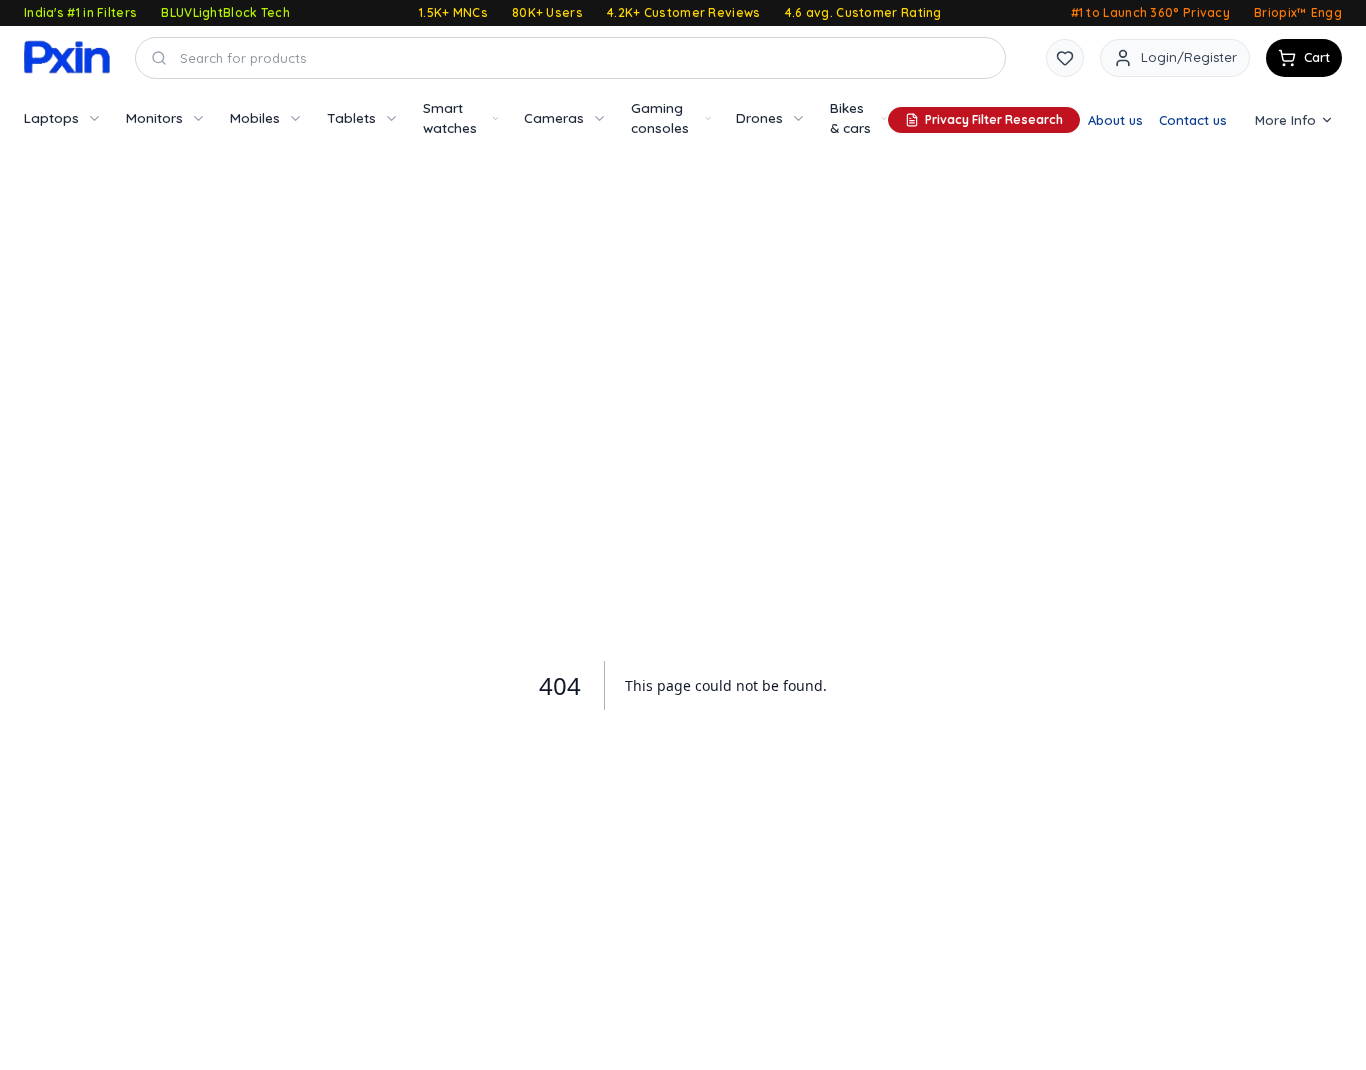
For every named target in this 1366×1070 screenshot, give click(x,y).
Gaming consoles (660, 117)
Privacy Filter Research (994, 119)
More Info (1285, 120)
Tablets (351, 117)
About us (1115, 120)
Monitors (154, 117)
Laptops (51, 117)
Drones (759, 117)
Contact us (1193, 120)
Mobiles (255, 117)
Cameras (554, 117)
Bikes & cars (850, 117)
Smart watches (450, 117)
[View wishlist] (1065, 58)
